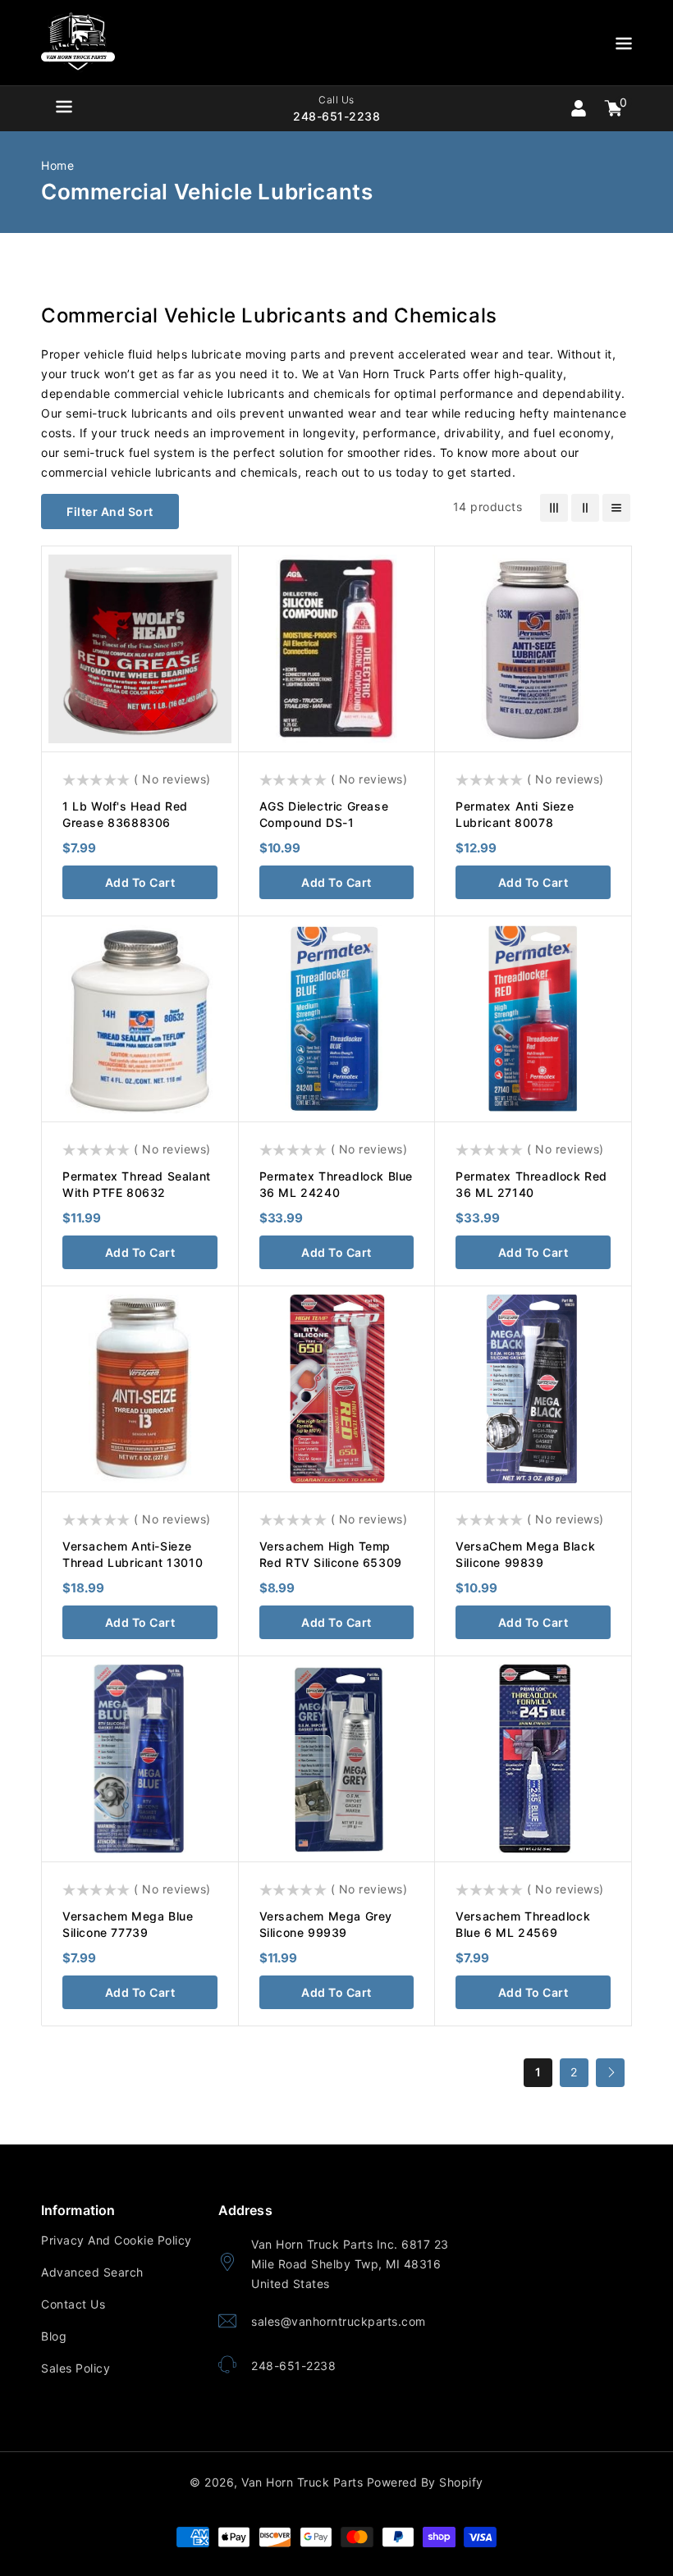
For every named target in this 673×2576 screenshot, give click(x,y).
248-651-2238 (293, 2366)
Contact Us (73, 2304)
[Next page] (610, 2073)
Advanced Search (92, 2272)
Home (57, 165)
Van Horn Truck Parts (302, 2482)
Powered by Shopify (425, 2482)
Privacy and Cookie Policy (117, 2240)
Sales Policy (76, 2368)
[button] (624, 46)
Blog (54, 2336)
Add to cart (140, 882)
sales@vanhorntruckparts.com (339, 2321)
